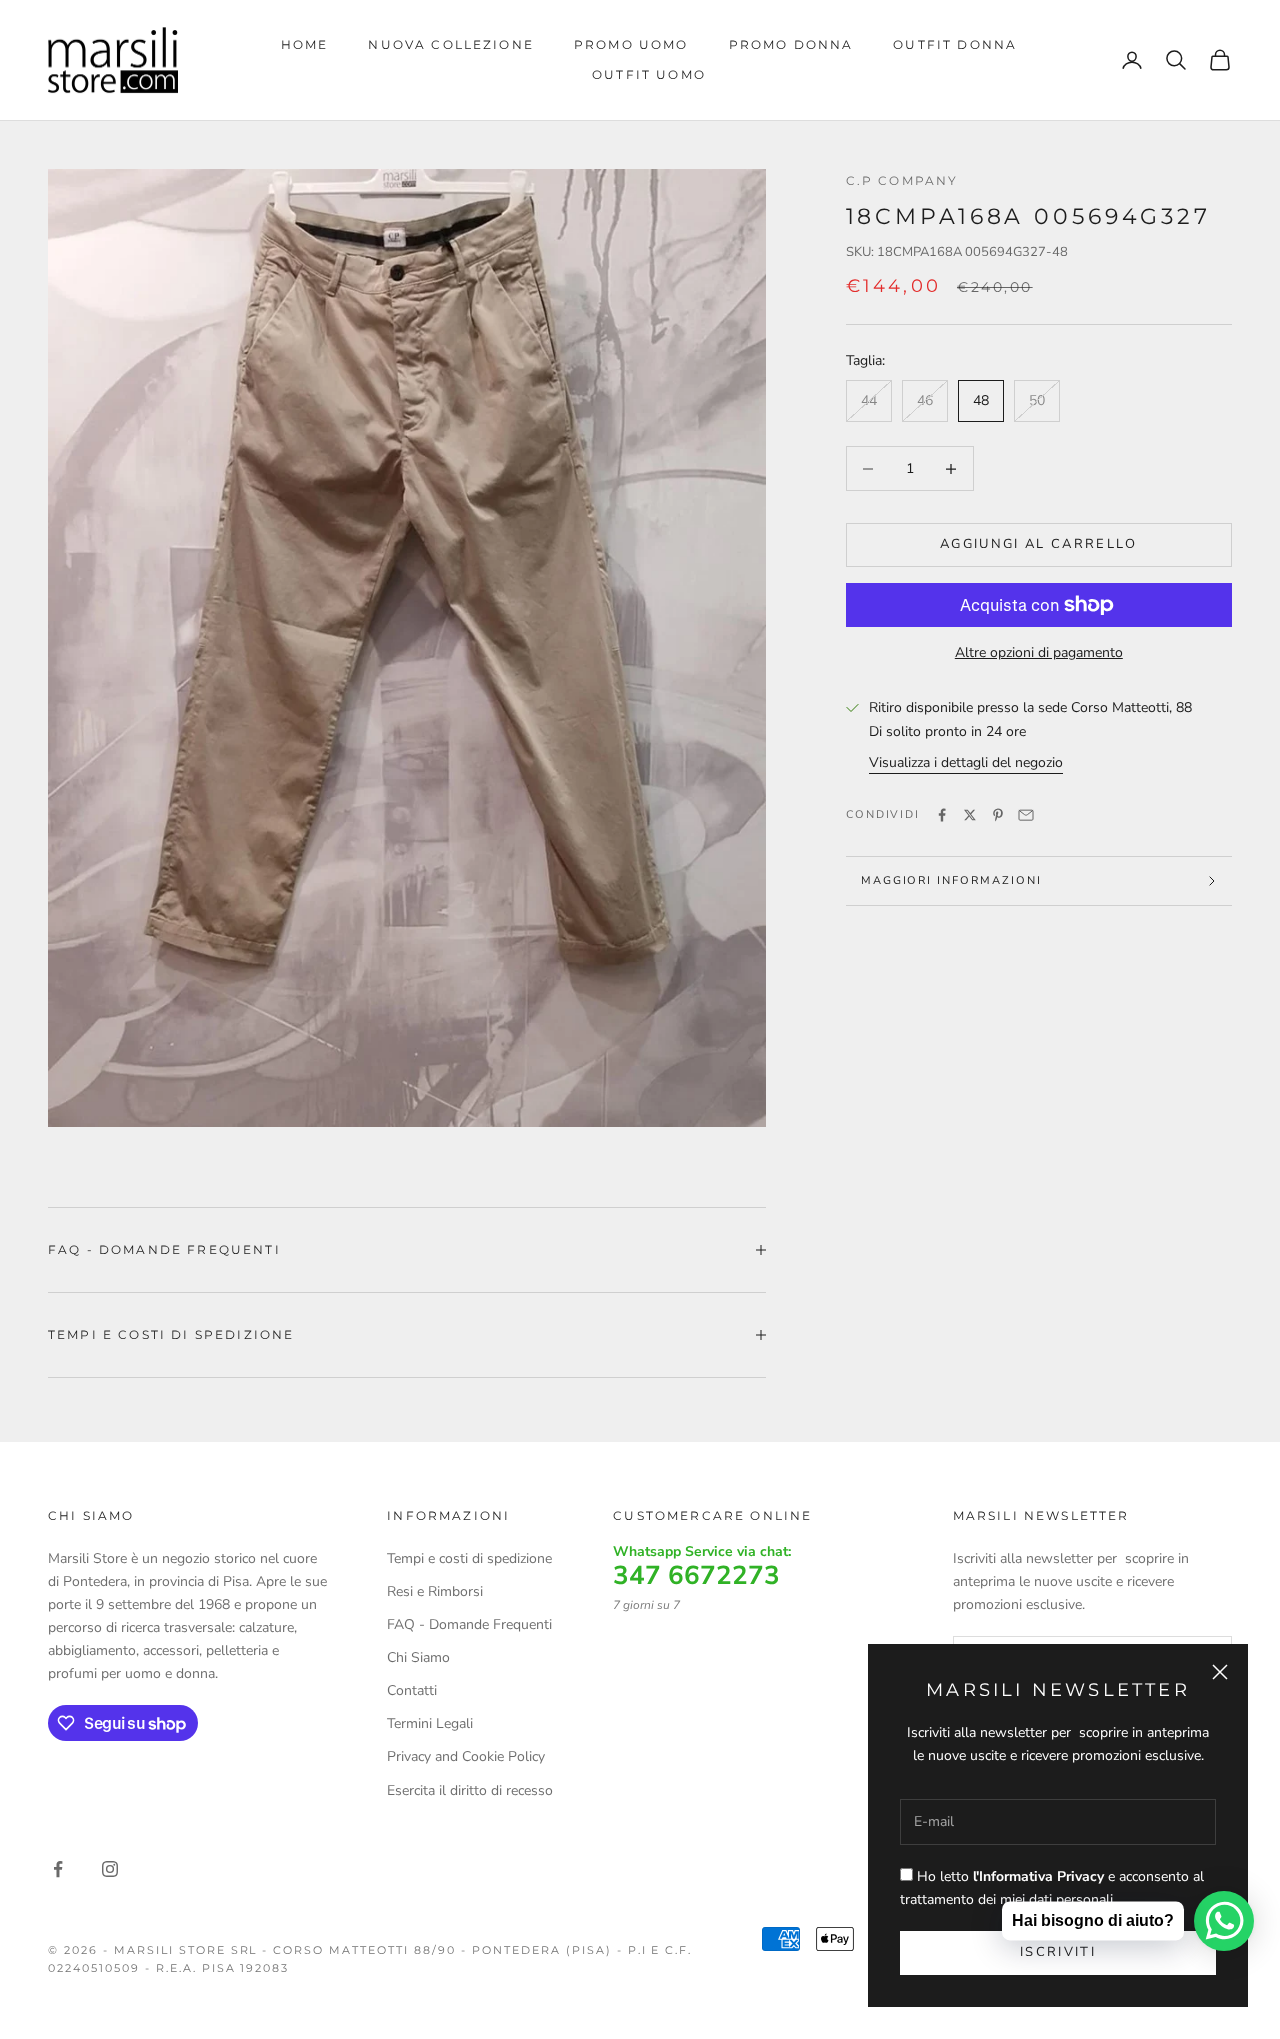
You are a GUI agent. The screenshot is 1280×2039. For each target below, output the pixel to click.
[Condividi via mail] (1026, 815)
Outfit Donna (955, 44)
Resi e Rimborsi (435, 1591)
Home (305, 44)
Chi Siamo (418, 1657)
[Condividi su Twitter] (970, 815)
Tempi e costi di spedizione (469, 1558)
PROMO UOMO (631, 44)
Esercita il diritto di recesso (470, 1790)
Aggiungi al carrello (1039, 544)
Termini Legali (430, 1723)
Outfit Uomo (649, 74)
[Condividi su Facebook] (942, 815)
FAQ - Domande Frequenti (469, 1624)
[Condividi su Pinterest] (998, 815)
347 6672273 (696, 1576)
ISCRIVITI (1058, 1952)
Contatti (412, 1690)
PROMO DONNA (791, 44)
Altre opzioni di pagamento (1039, 652)
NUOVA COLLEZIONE (451, 44)
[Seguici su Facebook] (58, 1869)
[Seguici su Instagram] (110, 1869)
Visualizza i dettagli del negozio (966, 762)
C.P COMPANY (902, 180)
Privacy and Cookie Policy (466, 1756)
